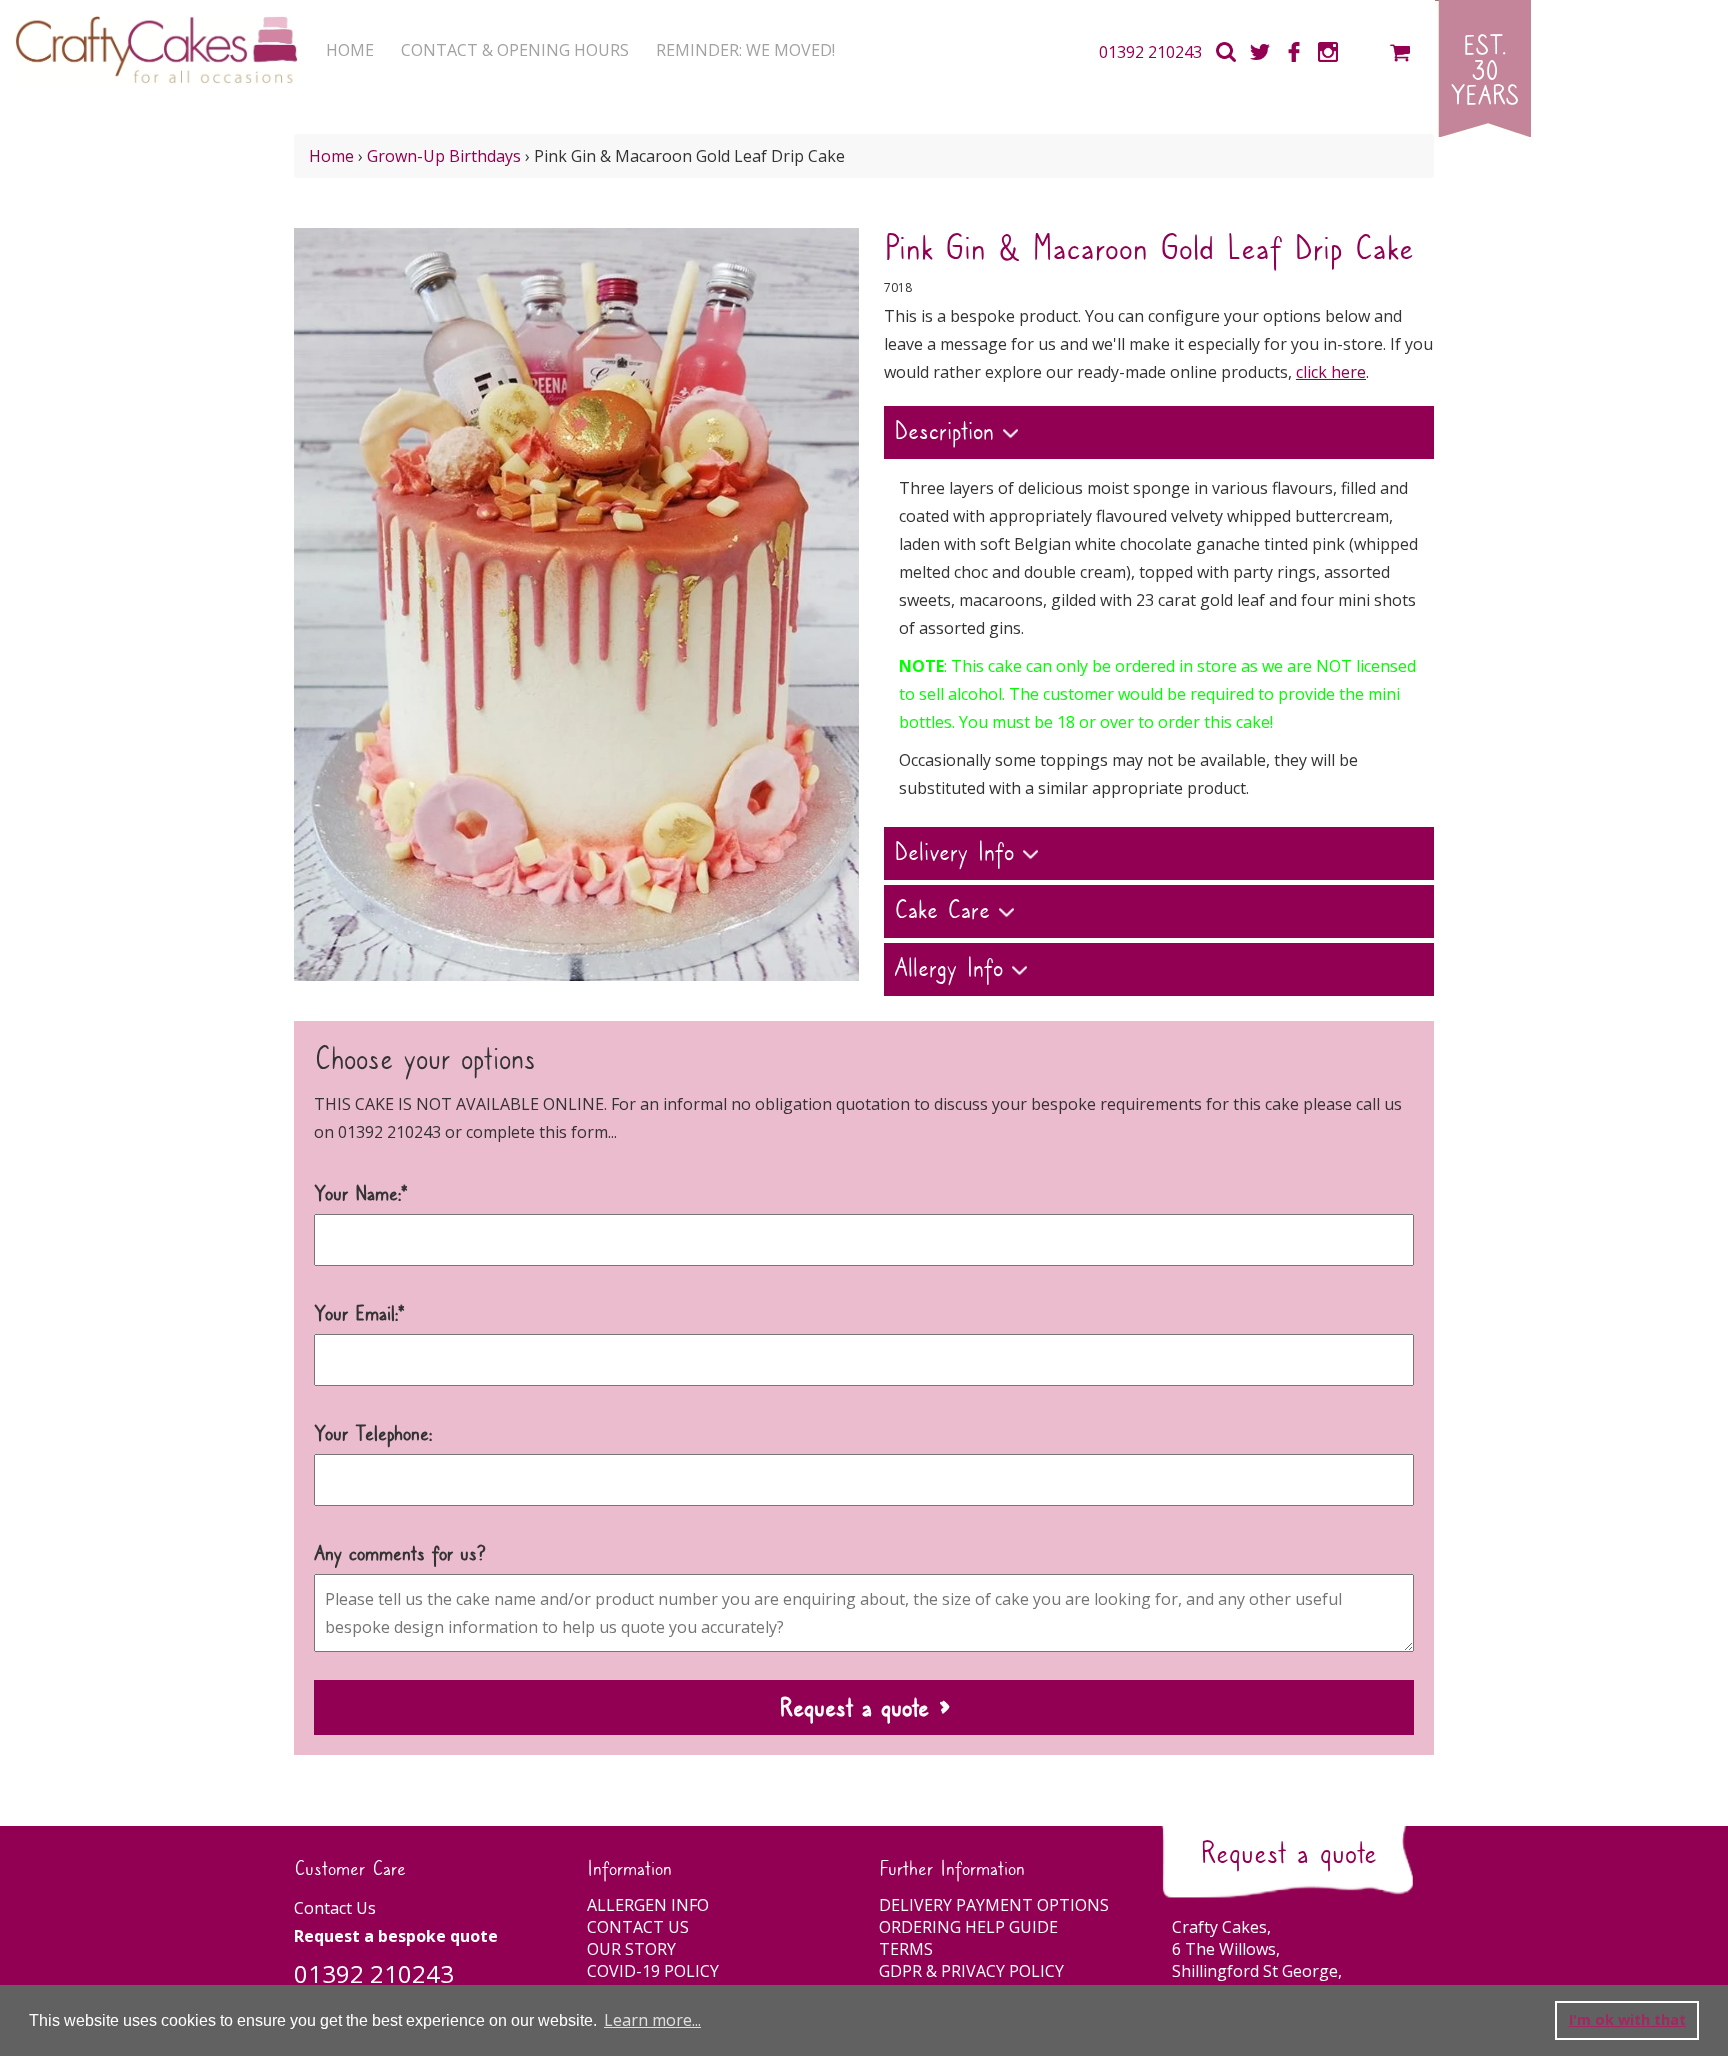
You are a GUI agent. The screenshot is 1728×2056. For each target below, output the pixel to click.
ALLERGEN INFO (648, 1905)
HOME (350, 50)
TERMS (906, 1949)
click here (1331, 372)
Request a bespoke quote (396, 1936)
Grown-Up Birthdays (444, 156)
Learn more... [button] (652, 2020)
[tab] (1159, 435)
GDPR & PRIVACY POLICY (971, 1971)
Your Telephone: (373, 1435)
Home (331, 156)
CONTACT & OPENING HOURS (515, 50)
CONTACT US (638, 1927)
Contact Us (335, 1908)
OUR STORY (631, 1949)
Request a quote (1288, 1854)
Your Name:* (361, 1195)
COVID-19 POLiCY (653, 1971)
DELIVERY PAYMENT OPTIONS (994, 1905)
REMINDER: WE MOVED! (745, 50)
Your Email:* (359, 1315)
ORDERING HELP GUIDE (968, 1927)
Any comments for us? (400, 1555)
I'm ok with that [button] (1627, 2019)
